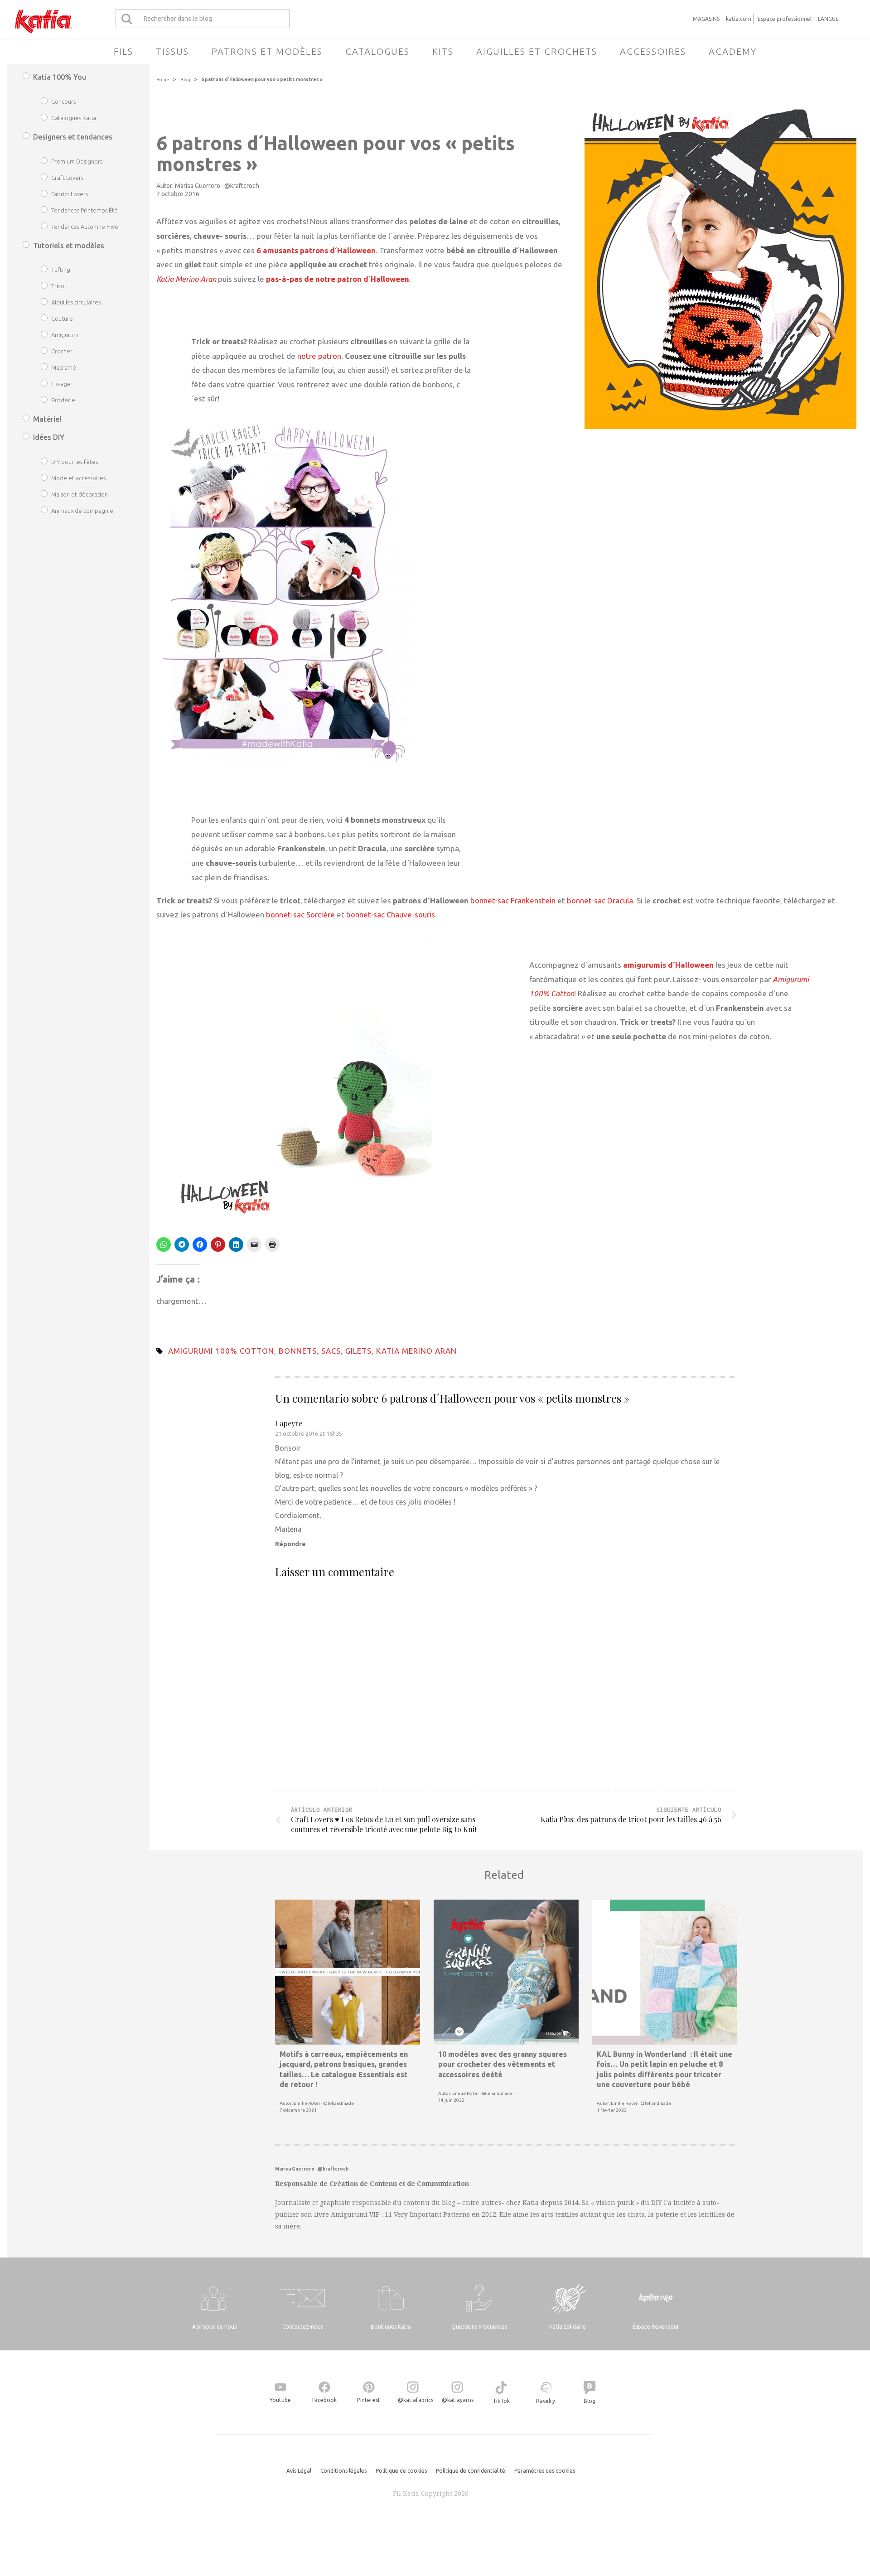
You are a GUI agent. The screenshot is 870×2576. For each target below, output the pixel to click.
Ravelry (546, 2401)
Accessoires (653, 51)
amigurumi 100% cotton (221, 1351)
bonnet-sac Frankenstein (513, 900)
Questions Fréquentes (479, 2327)
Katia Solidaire (568, 2327)
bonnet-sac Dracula (600, 900)
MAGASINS (706, 19)
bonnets (298, 1351)
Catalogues (377, 51)
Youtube (280, 2400)
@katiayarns (458, 2400)
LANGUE (828, 19)
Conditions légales (343, 2471)
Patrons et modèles (267, 51)
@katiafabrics (416, 2400)
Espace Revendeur (656, 2327)
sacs (331, 1351)
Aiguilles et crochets (537, 51)
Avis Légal (299, 2471)
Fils (123, 51)
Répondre (290, 1544)
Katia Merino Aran (416, 1351)
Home (163, 80)
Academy (733, 51)
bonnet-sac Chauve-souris (391, 914)
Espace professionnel (785, 19)
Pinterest (369, 2400)
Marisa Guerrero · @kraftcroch (217, 186)
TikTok (501, 2401)
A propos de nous (214, 2327)
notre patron (319, 356)
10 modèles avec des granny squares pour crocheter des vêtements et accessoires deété (503, 2064)
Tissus (172, 51)
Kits (443, 51)
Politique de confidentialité (471, 2471)
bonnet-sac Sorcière (300, 914)
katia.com (739, 19)
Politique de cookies (401, 2471)
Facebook (324, 2400)
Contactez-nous (303, 2327)
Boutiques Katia (391, 2327)
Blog (185, 80)
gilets (358, 1351)
